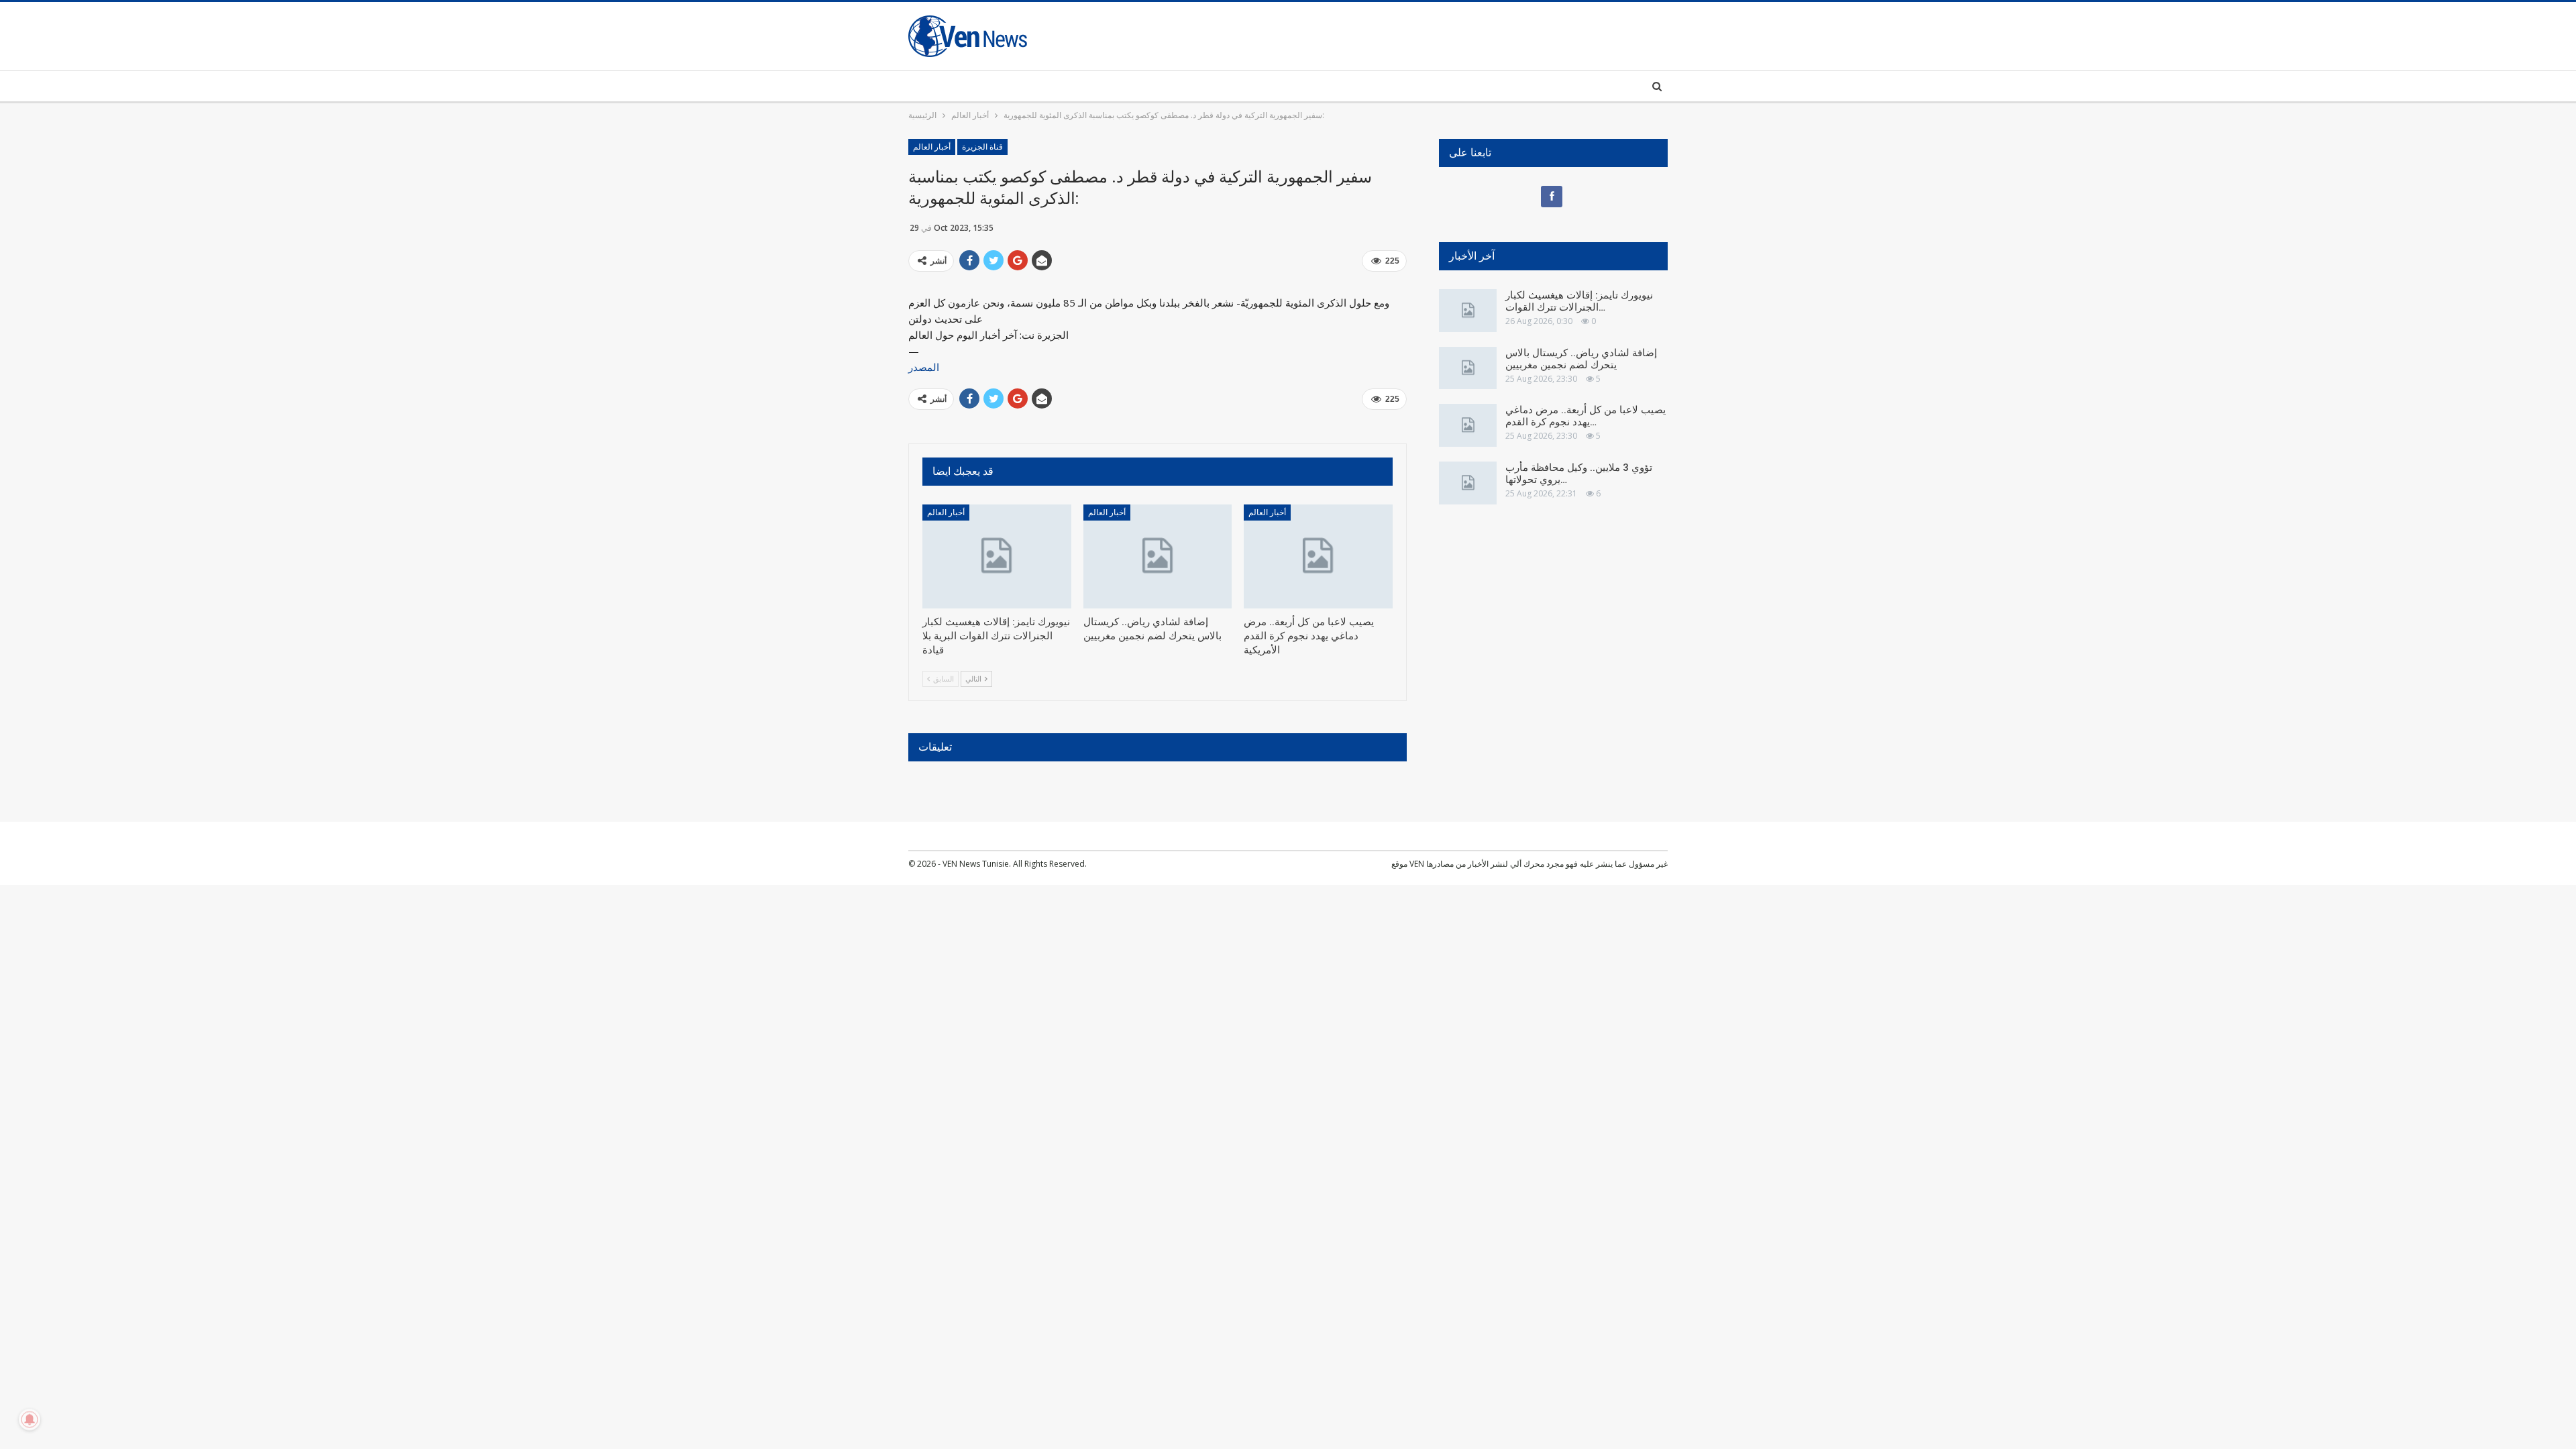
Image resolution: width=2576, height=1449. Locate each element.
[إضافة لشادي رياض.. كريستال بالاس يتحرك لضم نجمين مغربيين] (1158, 556)
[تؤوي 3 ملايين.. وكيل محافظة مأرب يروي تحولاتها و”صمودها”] (1468, 483)
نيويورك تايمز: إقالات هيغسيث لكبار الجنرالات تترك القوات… (1579, 301)
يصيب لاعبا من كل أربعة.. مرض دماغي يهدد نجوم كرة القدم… (1586, 416)
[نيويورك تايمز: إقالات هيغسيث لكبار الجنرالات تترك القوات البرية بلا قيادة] (997, 556)
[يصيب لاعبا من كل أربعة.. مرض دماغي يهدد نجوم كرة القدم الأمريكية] (1318, 556)
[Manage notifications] (30, 1419)
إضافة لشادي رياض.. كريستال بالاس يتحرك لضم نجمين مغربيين (1581, 359)
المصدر (924, 367)
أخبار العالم (932, 147)
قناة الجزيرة (982, 147)
